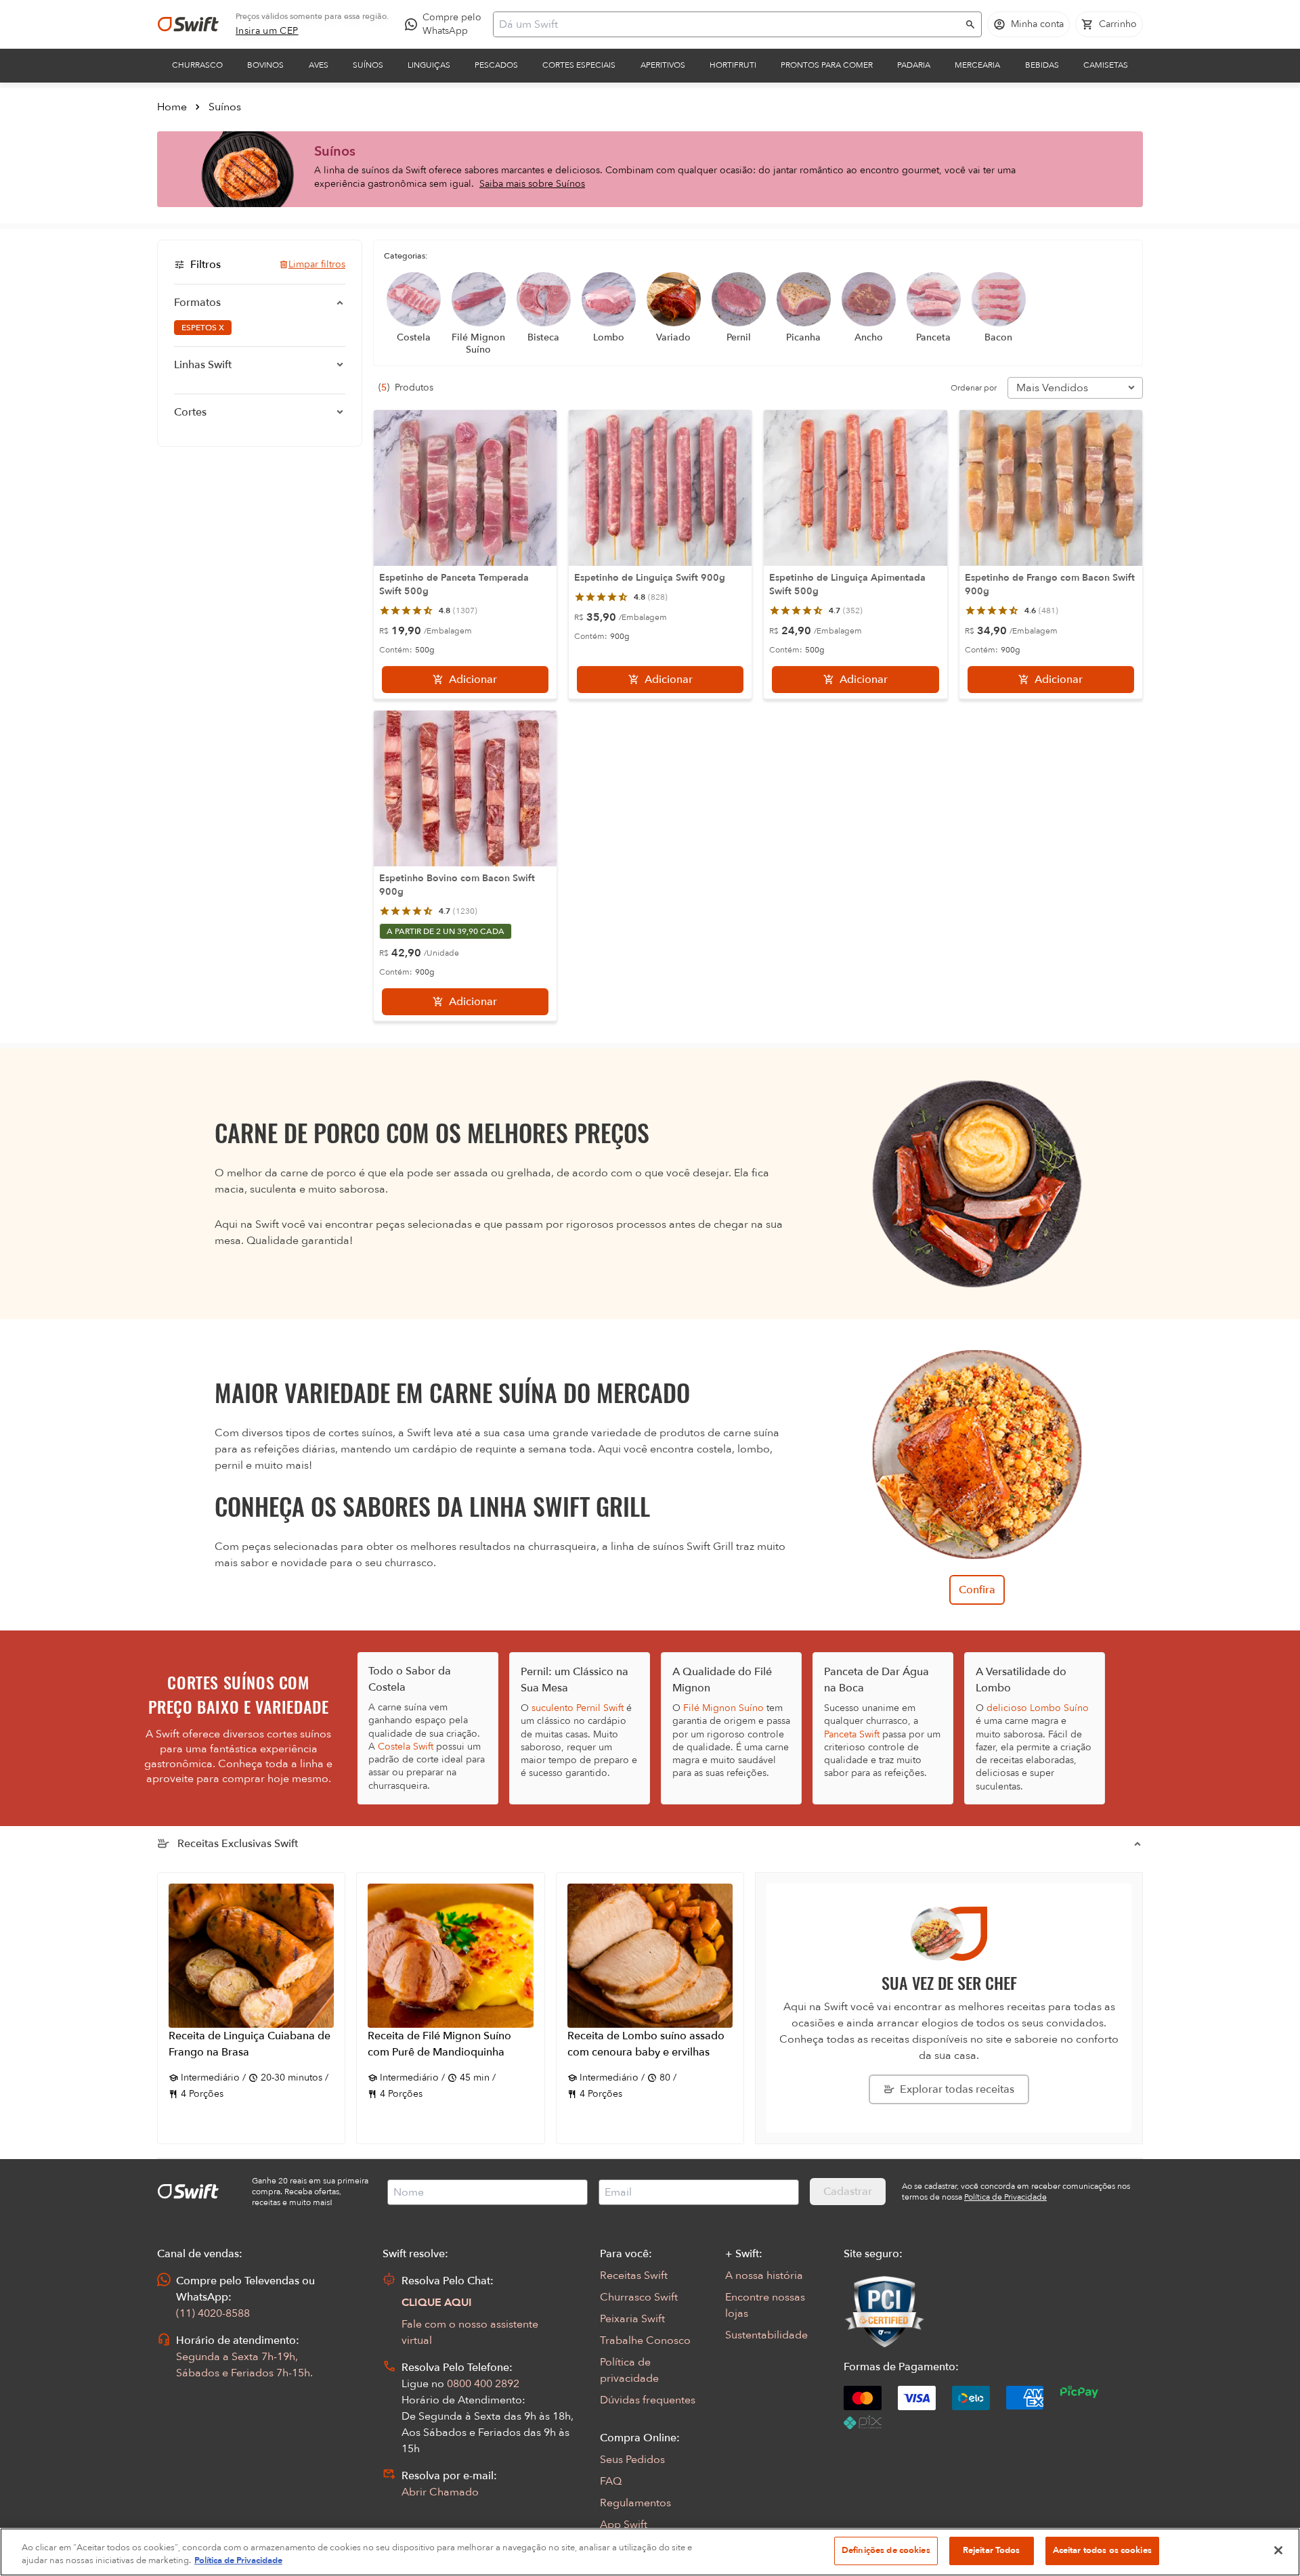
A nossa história (764, 2275)
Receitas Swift (634, 2275)
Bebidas (1042, 65)
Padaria (914, 65)
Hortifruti (733, 65)
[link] (267, 31)
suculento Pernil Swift (578, 1708)
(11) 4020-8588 (213, 2313)
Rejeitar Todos (992, 2550)
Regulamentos (635, 2503)
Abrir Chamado (440, 2492)
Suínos (368, 65)
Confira (977, 1590)
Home (172, 107)
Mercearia (977, 65)
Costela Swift (406, 1747)
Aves (319, 65)
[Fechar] (1278, 2550)
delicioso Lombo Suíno (1038, 1708)
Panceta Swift (852, 1734)
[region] (650, 2552)
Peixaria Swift (632, 2319)
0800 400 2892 (483, 2384)
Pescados (496, 65)
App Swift (624, 2525)
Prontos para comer (827, 65)
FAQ (611, 2481)
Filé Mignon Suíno (723, 1708)
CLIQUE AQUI (437, 2303)
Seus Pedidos (632, 2460)
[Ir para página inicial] (188, 24)
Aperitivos (663, 65)
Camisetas (1106, 65)
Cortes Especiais (579, 65)
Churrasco (197, 65)
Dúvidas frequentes (648, 2400)
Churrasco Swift (639, 2297)
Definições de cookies (886, 2550)
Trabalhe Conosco (645, 2340)
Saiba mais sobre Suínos (532, 184)
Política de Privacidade (238, 2561)
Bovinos (265, 65)
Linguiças (429, 65)
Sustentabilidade (766, 2335)
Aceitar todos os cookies (1102, 2550)
